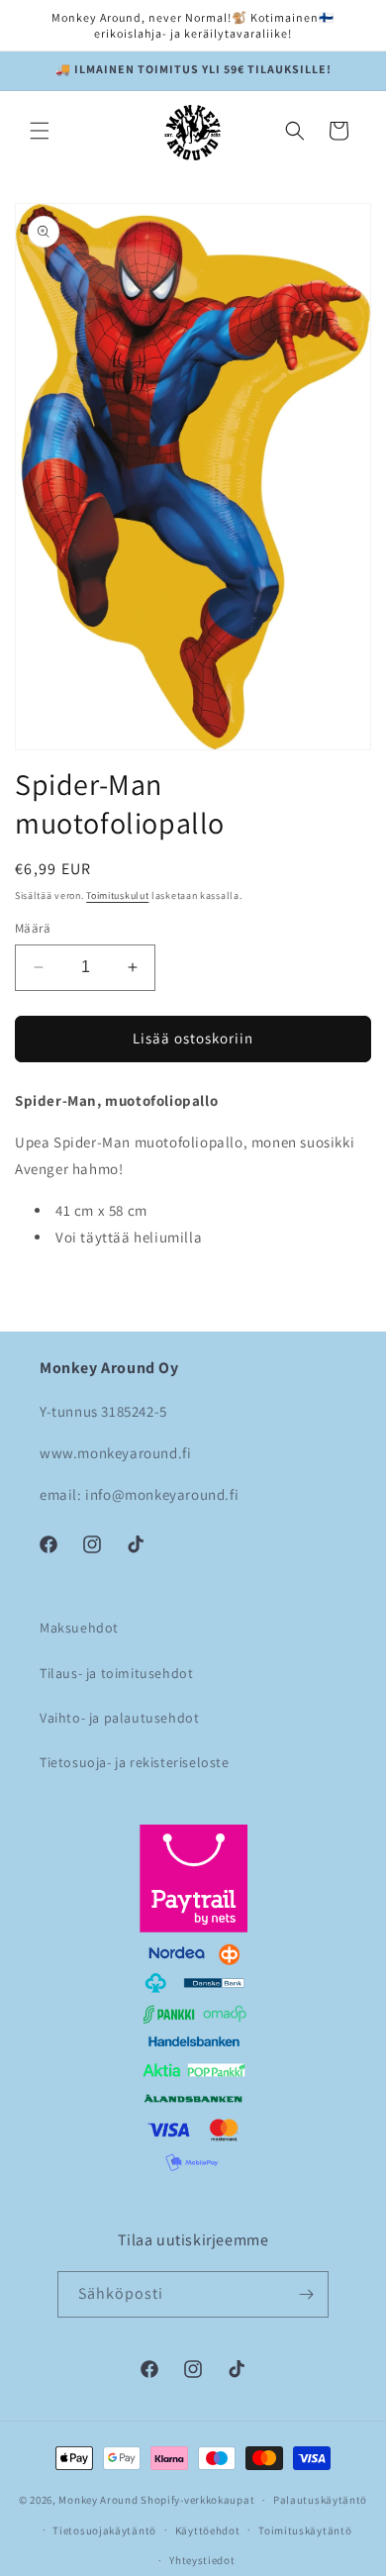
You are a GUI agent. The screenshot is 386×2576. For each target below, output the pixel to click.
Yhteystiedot (202, 2560)
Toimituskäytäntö (305, 2530)
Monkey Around (98, 2500)
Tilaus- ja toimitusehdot (116, 1673)
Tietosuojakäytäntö (104, 2530)
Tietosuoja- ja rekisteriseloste (135, 1762)
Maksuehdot (79, 1628)
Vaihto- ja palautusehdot (119, 1718)
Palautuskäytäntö (320, 2500)
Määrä (33, 928)
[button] (40, 131)
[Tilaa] (306, 2294)
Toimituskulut (117, 895)
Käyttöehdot (208, 2530)
